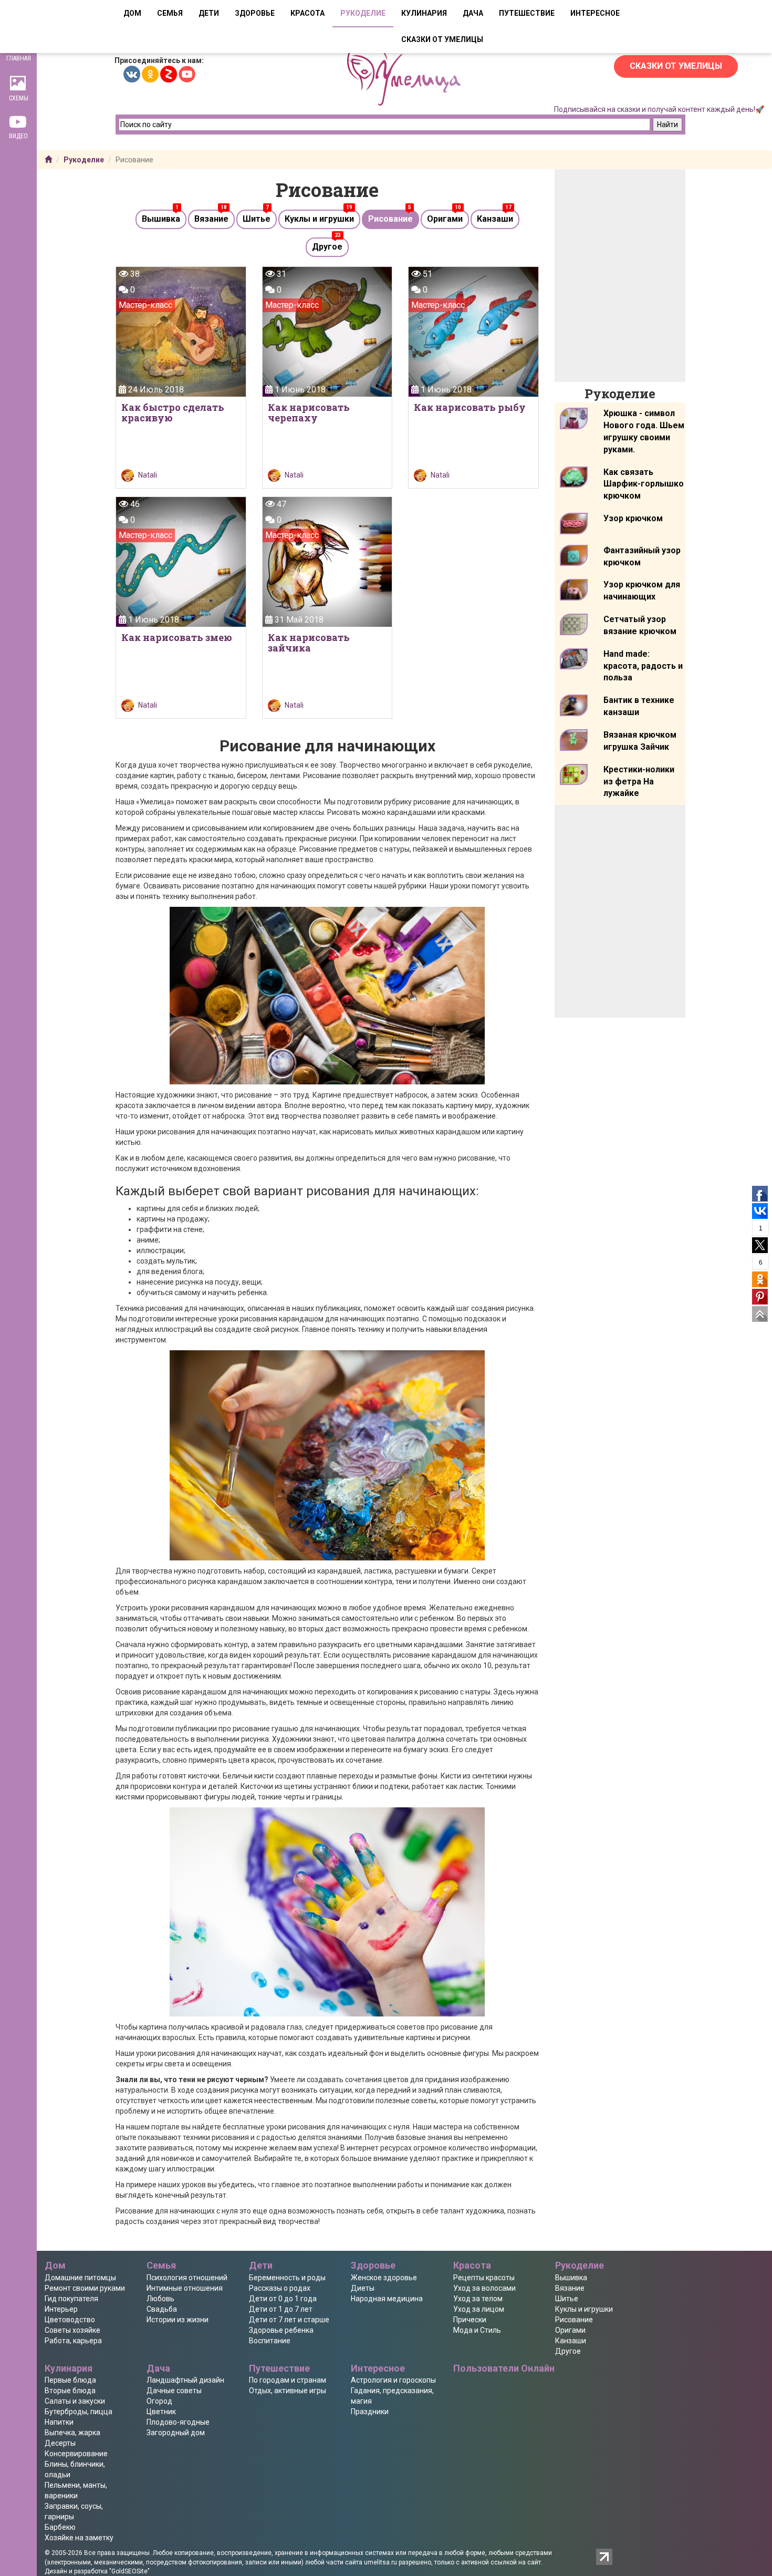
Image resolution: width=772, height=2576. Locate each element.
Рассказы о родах (280, 2288)
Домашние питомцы (80, 2278)
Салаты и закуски (75, 2401)
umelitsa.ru (380, 2562)
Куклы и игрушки (319, 219)
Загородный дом (176, 2433)
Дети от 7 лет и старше (289, 2320)
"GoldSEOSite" (129, 2571)
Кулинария (424, 13)
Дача (473, 13)
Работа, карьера (73, 2341)
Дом (132, 13)
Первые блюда (70, 2380)
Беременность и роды (287, 2278)
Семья (170, 13)
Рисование (390, 219)
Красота (307, 13)
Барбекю (60, 2527)
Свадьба (162, 2309)
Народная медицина (387, 2299)
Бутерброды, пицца (79, 2412)
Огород (159, 2401)
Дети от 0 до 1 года (283, 2299)
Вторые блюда (70, 2391)
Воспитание (270, 2341)
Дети (209, 13)
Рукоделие (363, 13)
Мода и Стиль (477, 2330)
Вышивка (161, 219)
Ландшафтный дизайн (185, 2380)
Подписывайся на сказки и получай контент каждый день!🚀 (659, 109)
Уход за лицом (479, 2309)
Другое (327, 247)
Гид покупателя (71, 2299)
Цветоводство (70, 2320)
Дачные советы (174, 2391)
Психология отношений (187, 2278)
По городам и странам (288, 2380)
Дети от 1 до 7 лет (281, 2309)
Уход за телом (478, 2299)
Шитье (257, 219)
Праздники (370, 2412)
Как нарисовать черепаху (309, 412)
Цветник (161, 2412)
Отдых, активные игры (288, 2391)
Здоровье (255, 13)
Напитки (59, 2422)
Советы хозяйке (72, 2330)
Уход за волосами (484, 2288)
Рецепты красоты (484, 2278)
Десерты (60, 2443)
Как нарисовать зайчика (309, 643)
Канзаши (495, 219)
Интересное (595, 13)
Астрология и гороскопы (393, 2380)
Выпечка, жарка (72, 2433)
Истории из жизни (178, 2320)
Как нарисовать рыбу (470, 407)
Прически (470, 2320)
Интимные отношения (185, 2288)
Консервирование (76, 2454)
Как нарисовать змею (177, 637)
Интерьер (61, 2309)
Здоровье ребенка (281, 2330)
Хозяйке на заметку (79, 2538)
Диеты (363, 2288)
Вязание (211, 219)
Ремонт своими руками (85, 2288)
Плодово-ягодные (178, 2422)
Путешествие (527, 13)
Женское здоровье (384, 2278)
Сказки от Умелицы (676, 66)
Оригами (445, 219)
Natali (148, 475)
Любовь (160, 2299)
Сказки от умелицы (442, 39)
